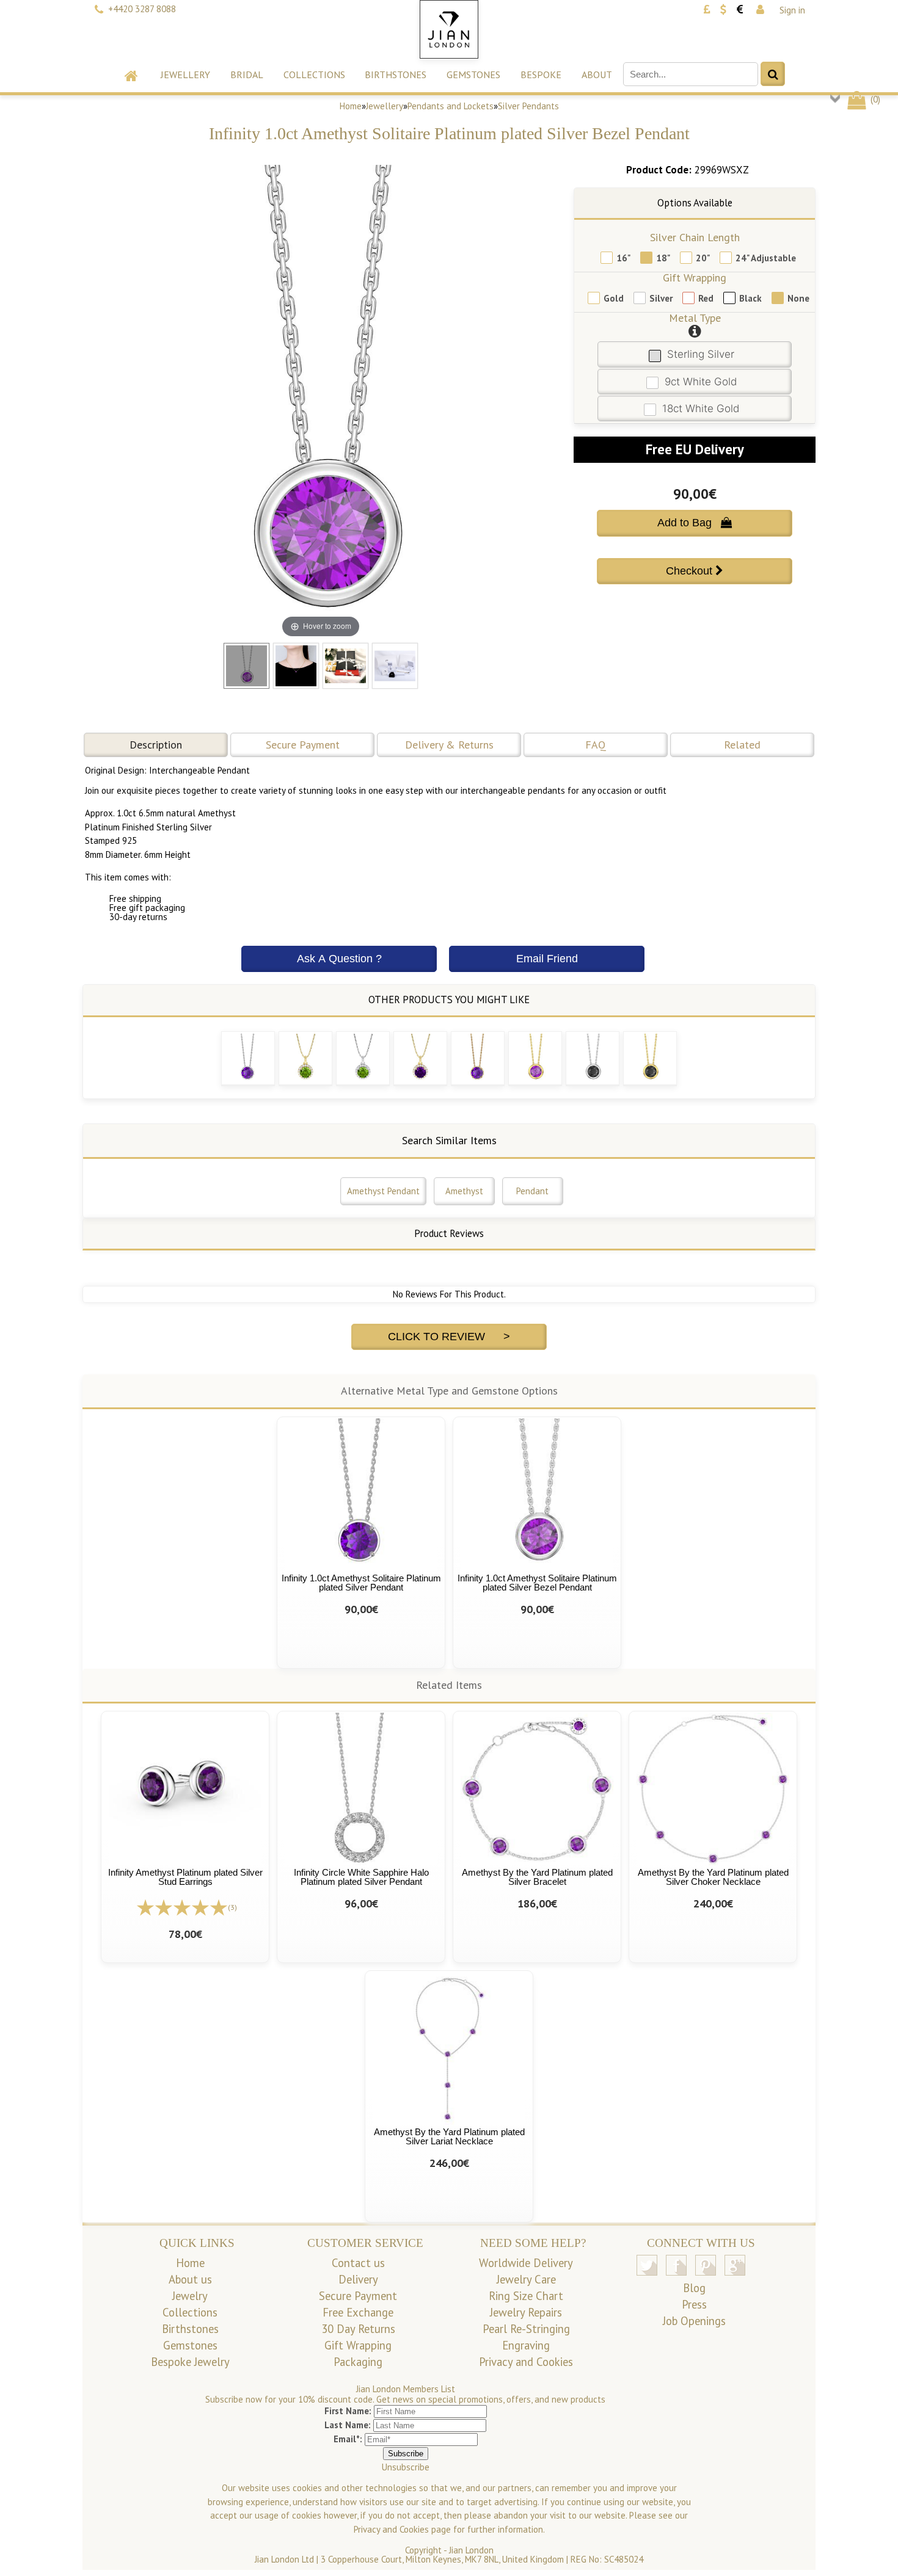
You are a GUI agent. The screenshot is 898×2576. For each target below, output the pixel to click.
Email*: (348, 2439)
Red (706, 298)
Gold (614, 298)
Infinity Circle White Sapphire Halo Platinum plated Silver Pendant (361, 1877)
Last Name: (348, 2425)
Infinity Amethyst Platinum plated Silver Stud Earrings (185, 1877)
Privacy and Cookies (526, 2362)
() (874, 99)
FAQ (596, 745)
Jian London (471, 2550)
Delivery (358, 2279)
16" (623, 258)
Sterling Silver (701, 354)
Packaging (358, 2362)
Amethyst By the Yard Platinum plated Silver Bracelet (537, 1877)
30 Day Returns (358, 2329)
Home (351, 106)
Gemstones (473, 74)
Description (156, 745)
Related (742, 745)
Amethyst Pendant (383, 1191)
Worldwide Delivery (526, 2263)
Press (694, 2304)
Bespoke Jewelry (190, 2362)
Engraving (526, 2345)
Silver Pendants (528, 106)
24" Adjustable (766, 258)
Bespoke (541, 74)
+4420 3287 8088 (142, 9)
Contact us (358, 2263)
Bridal (247, 74)
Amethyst (464, 1191)
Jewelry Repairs (526, 2312)
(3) (232, 1907)
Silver (661, 298)
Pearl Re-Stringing (526, 2329)
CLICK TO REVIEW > (449, 1337)
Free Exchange (358, 2312)
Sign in (792, 10)
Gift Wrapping (695, 278)
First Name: (348, 2411)
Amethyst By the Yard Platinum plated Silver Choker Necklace (713, 1877)
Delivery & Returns (449, 745)
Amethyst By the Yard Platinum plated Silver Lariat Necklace (449, 2136)
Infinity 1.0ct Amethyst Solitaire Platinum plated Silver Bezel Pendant (537, 1583)
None (798, 298)
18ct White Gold (701, 408)
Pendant (532, 1191)
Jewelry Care (526, 2279)
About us (190, 2279)
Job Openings (694, 2321)
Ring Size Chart (526, 2296)
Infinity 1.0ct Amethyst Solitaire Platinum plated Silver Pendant (361, 1583)
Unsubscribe (406, 2467)
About (597, 74)
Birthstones (396, 74)
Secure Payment (303, 745)
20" (703, 258)
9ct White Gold (701, 382)
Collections (314, 74)
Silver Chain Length (695, 237)
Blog (694, 2288)
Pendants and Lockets (451, 106)
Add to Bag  (695, 523)
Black (750, 298)
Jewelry (190, 2296)
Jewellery (185, 74)
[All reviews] (182, 1907)
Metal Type (695, 318)
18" (663, 258)
